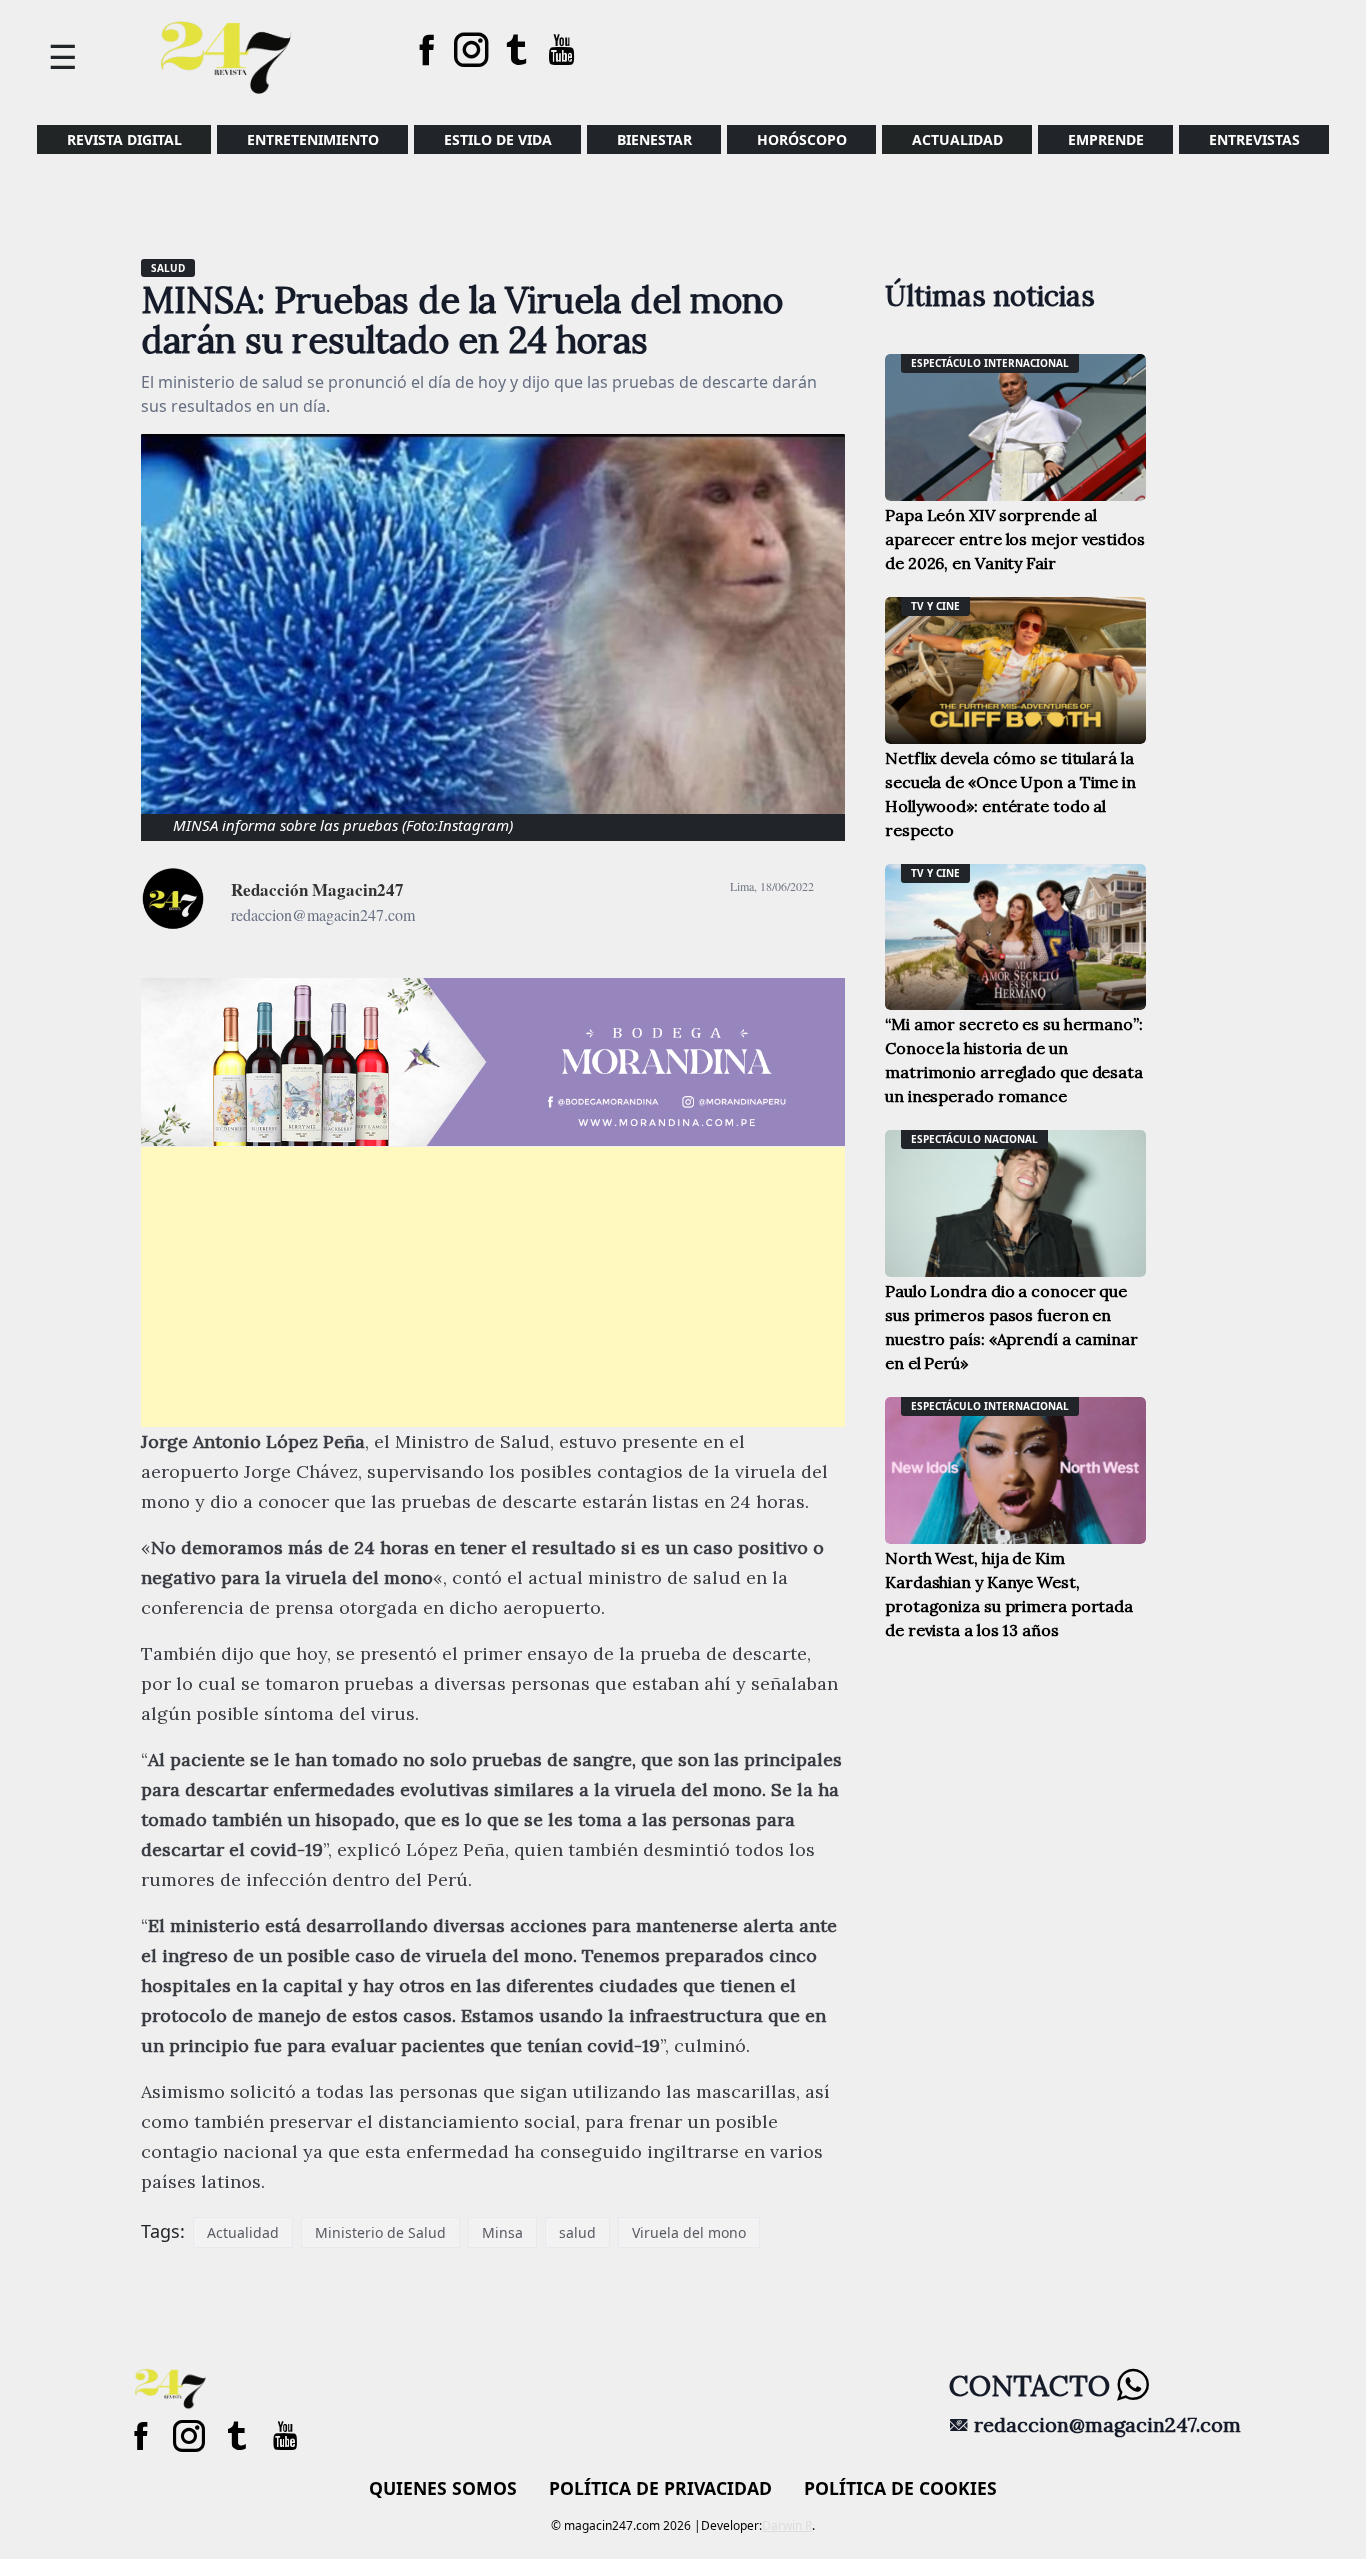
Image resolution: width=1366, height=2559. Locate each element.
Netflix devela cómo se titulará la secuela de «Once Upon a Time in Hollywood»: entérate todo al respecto (1010, 794)
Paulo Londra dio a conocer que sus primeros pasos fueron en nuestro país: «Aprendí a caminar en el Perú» (1011, 1327)
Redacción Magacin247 (317, 889)
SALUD (168, 268)
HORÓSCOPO (802, 139)
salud (577, 2232)
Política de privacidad (660, 2488)
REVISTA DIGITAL (124, 139)
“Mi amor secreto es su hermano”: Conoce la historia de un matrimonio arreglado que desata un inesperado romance (1014, 1060)
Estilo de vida (498, 139)
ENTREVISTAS (1254, 139)
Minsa (502, 2232)
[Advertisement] (493, 1287)
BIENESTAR (654, 139)
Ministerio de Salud (380, 2232)
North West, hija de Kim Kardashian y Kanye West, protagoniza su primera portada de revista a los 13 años (1009, 1594)
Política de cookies (900, 2488)
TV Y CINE (935, 606)
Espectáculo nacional (974, 1139)
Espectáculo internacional (990, 363)
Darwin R (787, 2525)
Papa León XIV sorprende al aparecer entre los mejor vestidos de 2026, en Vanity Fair (1015, 539)
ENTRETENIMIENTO (313, 139)
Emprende (1106, 139)
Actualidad (957, 139)
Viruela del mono (689, 2232)
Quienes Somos (443, 2488)
